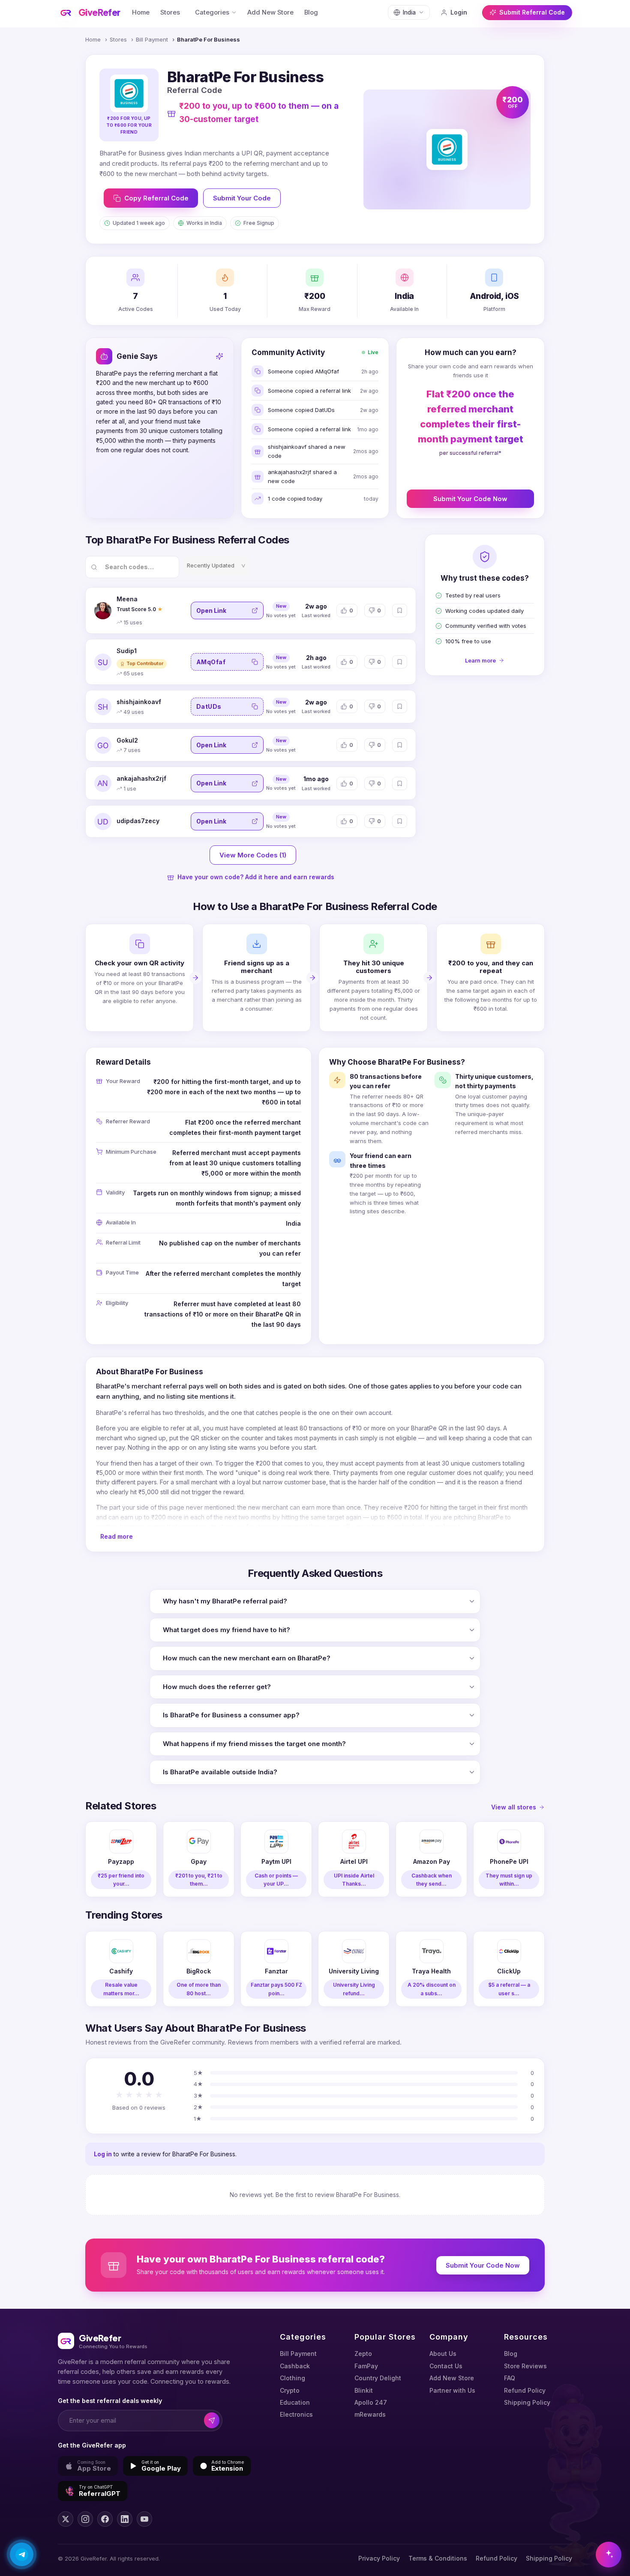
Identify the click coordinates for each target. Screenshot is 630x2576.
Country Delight (378, 2378)
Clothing (292, 2378)
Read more (117, 1536)
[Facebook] (105, 2519)
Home (141, 12)
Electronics (296, 2414)
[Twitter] (66, 2519)
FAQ (510, 2378)
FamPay (366, 2366)
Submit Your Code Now (470, 499)
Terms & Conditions (438, 2558)
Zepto (363, 2354)
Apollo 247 (371, 2402)
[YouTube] (144, 2519)
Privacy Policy (379, 2558)
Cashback (295, 2366)
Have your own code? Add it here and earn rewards (256, 877)
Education (295, 2402)
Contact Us (446, 2366)
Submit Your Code (242, 198)
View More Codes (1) (253, 855)
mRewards (370, 2414)
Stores (170, 12)
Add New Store (270, 12)
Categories (212, 12)
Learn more (480, 660)
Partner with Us (452, 2390)
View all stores (514, 1807)
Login (459, 12)
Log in (103, 2154)
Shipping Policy (527, 2402)
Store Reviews (525, 2366)
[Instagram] (85, 2519)
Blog (311, 12)
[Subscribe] (212, 2420)
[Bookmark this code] (400, 610)
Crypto (290, 2390)
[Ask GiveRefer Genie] (609, 2555)
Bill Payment (152, 39)
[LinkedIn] (125, 2519)
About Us (443, 2354)
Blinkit (364, 2390)
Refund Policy (525, 2390)
